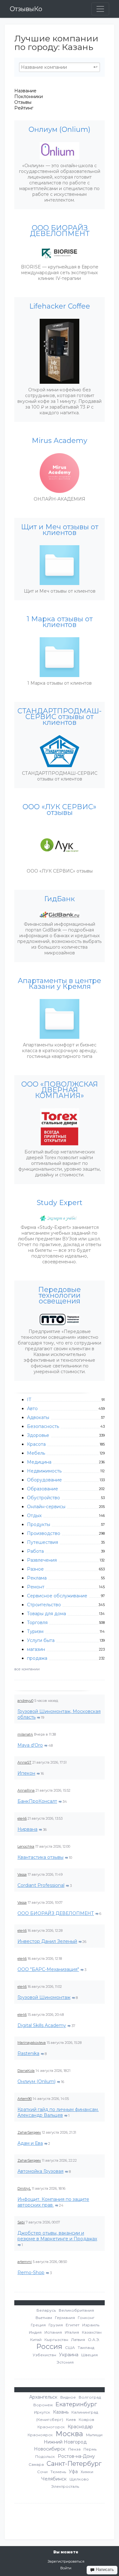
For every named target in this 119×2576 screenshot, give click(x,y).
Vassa (22, 1874)
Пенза (74, 2449)
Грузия (56, 2325)
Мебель (36, 1453)
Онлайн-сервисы (46, 1507)
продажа (37, 1658)
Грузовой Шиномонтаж (44, 1997)
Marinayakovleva (32, 2043)
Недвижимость (44, 1471)
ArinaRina (26, 1790)
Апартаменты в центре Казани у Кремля (60, 984)
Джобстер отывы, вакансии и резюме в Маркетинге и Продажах (57, 2236)
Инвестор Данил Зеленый (47, 1941)
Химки (87, 2472)
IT (29, 1400)
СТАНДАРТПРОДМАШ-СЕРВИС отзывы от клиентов (60, 717)
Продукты (39, 1524)
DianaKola (26, 2071)
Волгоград (90, 2397)
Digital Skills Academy (42, 2025)
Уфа (73, 2472)
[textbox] (60, 67)
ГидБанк (60, 899)
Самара (36, 2464)
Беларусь (46, 2310)
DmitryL (24, 2188)
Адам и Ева (30, 2143)
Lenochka (26, 1846)
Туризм (35, 1631)
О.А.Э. (94, 2340)
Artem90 (25, 2099)
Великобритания (76, 2310)
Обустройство (43, 1498)
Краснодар (80, 2427)
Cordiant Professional (41, 1885)
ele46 (22, 1818)
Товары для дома (46, 1614)
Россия (49, 2347)
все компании (27, 1669)
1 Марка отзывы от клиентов (60, 622)
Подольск (45, 2456)
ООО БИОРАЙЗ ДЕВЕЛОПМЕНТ (56, 1913)
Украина (69, 2355)
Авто (32, 1409)
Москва (69, 2434)
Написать (104, 2569)
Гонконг (86, 2318)
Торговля (37, 1623)
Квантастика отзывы (40, 1857)
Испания (53, 2332)
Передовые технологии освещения (60, 1295)
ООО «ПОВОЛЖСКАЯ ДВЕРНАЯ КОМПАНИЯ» (60, 1090)
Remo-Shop (31, 2273)
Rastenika (28, 2053)
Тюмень (58, 2472)
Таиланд (86, 2348)
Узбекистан (44, 2355)
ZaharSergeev (29, 2132)
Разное (35, 1569)
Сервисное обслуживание (57, 1596)
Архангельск (43, 2397)
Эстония (65, 2362)
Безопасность (43, 1426)
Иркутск (42, 2412)
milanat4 (25, 1734)
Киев (71, 2419)
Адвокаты (38, 1417)
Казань (61, 2412)
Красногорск (51, 2427)
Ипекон (26, 1773)
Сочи (42, 2472)
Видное (68, 2397)
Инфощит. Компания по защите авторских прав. (53, 2202)
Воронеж (43, 2405)
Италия (72, 2332)
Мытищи (94, 2435)
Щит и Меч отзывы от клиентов (60, 530)
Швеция (89, 2355)
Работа (35, 1551)
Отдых (34, 1516)
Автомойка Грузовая (40, 2171)
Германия (65, 2318)
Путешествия (43, 1542)
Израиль (91, 2325)
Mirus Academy (60, 441)
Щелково (79, 2479)
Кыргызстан (56, 2340)
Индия (35, 2332)
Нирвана (27, 1829)
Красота (36, 1444)
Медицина (39, 1462)
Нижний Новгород (65, 2442)
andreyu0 (25, 1701)
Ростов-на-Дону (76, 2456)
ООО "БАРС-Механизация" (48, 1969)
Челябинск (54, 2479)
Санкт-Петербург (74, 2464)
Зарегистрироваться (66, 2561)
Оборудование (44, 1480)
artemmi (25, 2262)
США (70, 2348)
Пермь (90, 2449)
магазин (36, 1649)
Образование (43, 1489)
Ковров (86, 2419)
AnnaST (24, 1762)
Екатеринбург (76, 2404)
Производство (44, 1533)
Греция (38, 2325)
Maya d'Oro (30, 1745)
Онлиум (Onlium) (36, 2081)
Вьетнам (44, 2318)
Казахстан (92, 2332)
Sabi (21, 2222)
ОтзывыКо (26, 9)
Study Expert (60, 1203)
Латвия (78, 2340)
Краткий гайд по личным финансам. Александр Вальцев (58, 2112)
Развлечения (42, 1560)
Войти (66, 2568)
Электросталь (65, 2486)
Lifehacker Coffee (60, 306)
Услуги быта (41, 1640)
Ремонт (36, 1587)
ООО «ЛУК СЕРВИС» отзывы (60, 810)
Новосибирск (50, 2449)
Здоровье (38, 1435)
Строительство (44, 1605)
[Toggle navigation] (100, 9)
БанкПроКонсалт (37, 1801)
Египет (73, 2325)
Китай (36, 2340)
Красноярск (40, 2435)
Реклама (37, 1578)
